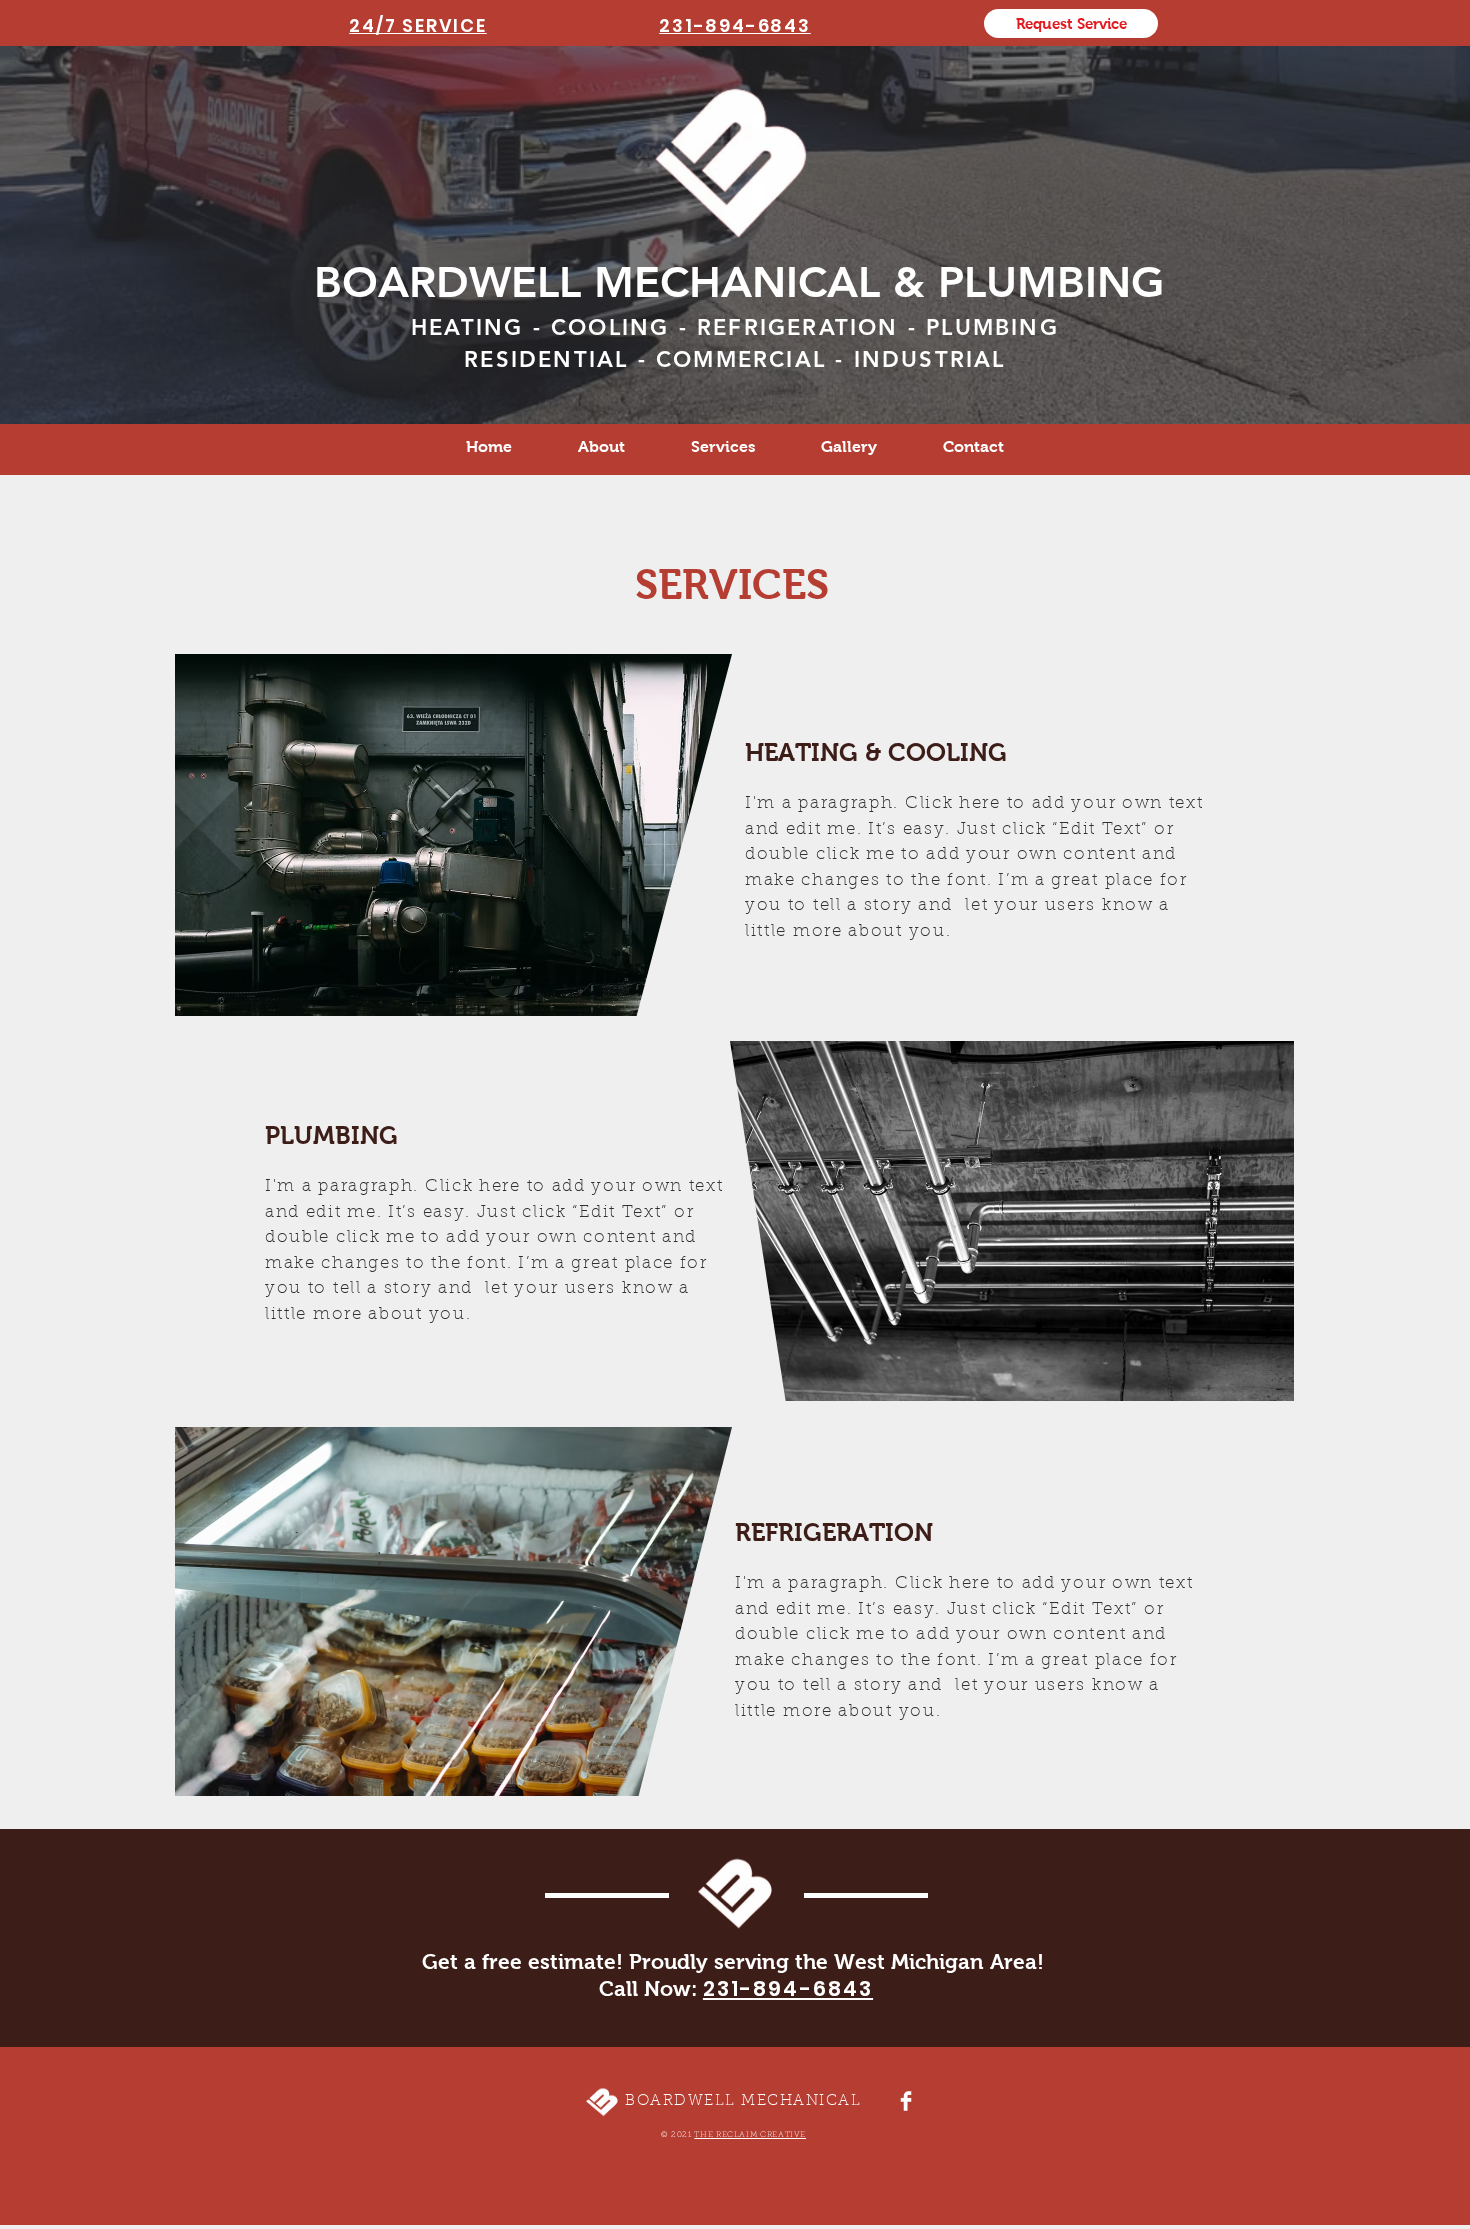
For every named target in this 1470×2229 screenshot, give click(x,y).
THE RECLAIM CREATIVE (750, 2135)
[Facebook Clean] (906, 2101)
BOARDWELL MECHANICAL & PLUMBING (739, 282)
